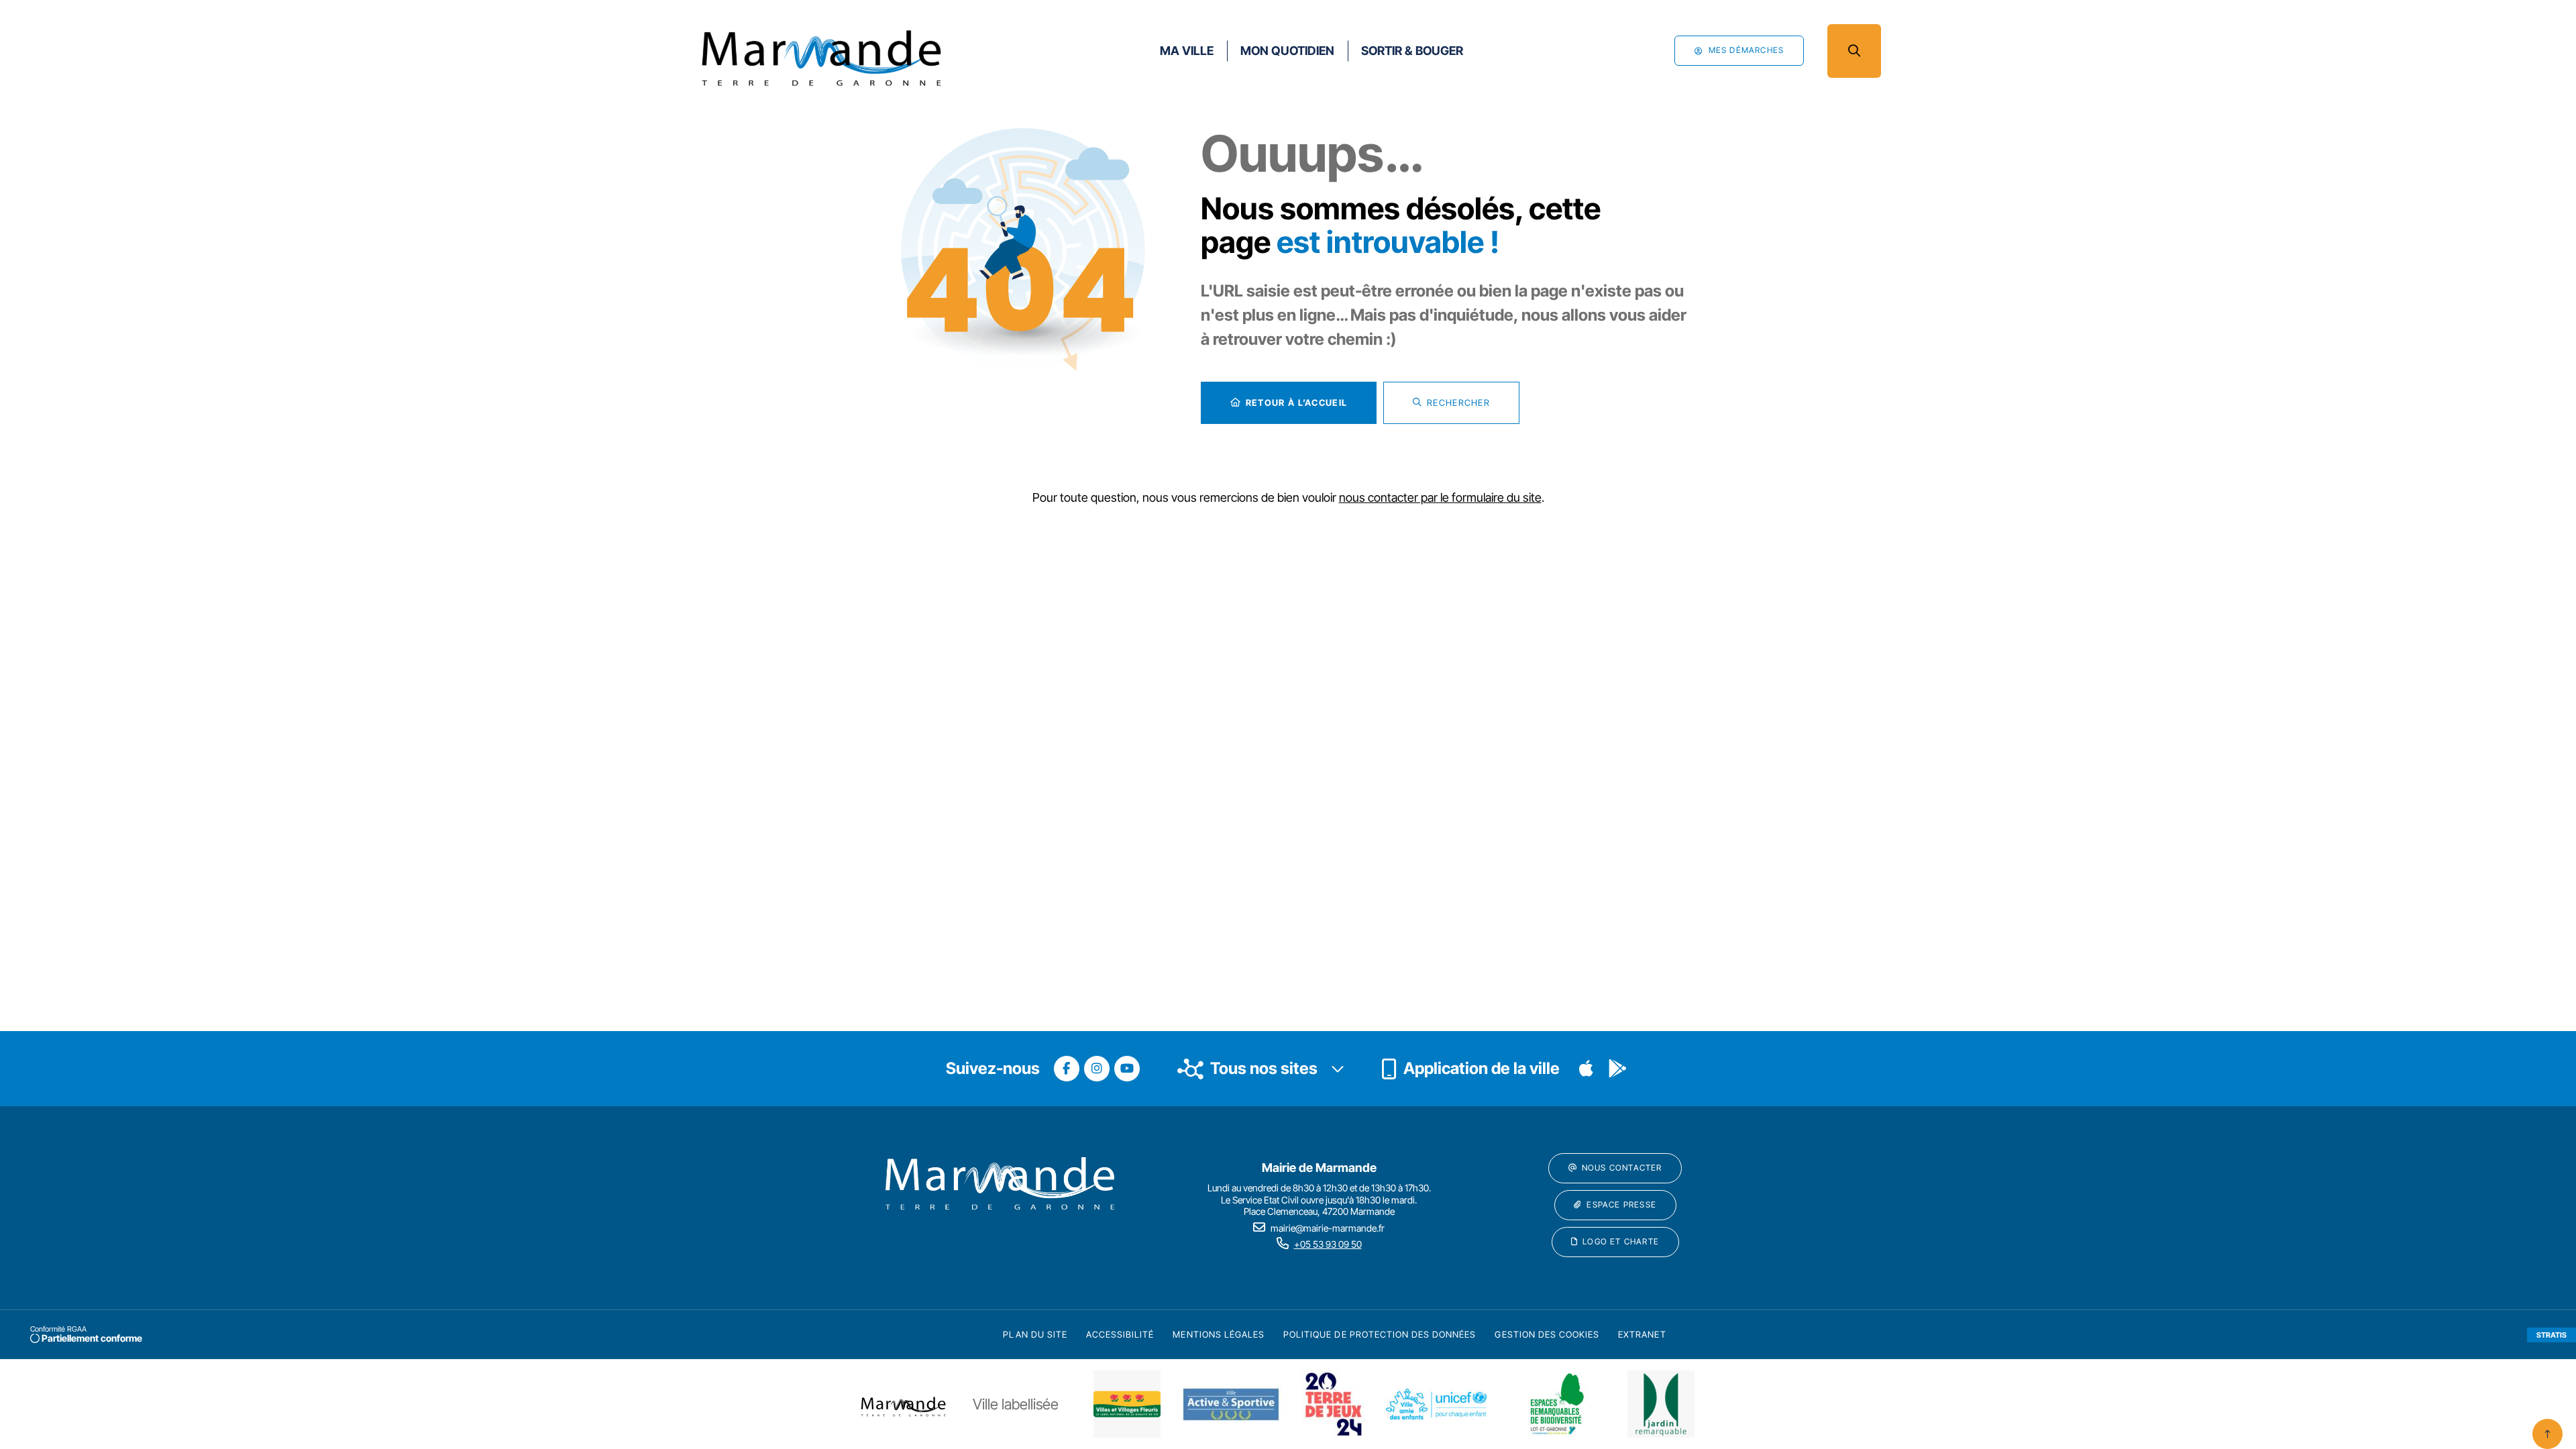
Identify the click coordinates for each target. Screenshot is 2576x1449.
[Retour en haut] (2547, 1434)
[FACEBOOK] (1067, 1069)
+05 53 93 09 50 (1328, 1244)
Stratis (2552, 1335)
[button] (1854, 51)
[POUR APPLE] (1587, 1069)
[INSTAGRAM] (1097, 1069)
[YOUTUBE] (1127, 1069)
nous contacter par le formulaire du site (1440, 497)
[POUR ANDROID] (1617, 1069)
